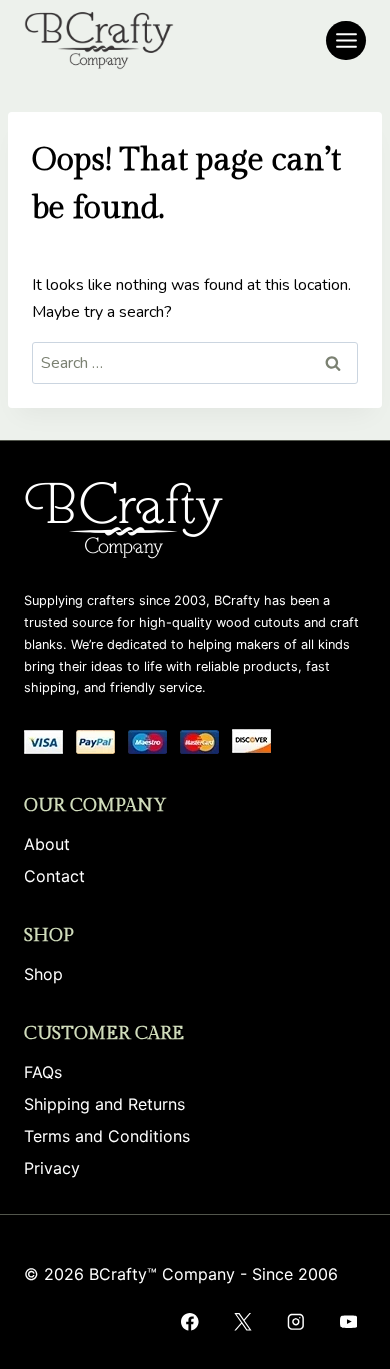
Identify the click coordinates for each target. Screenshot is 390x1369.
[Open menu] (346, 40)
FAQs (43, 1072)
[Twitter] (242, 1321)
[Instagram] (295, 1321)
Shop (43, 974)
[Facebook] (189, 1321)
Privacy (52, 1168)
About (47, 844)
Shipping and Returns (104, 1104)
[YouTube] (348, 1321)
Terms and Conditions (107, 1136)
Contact (54, 876)
